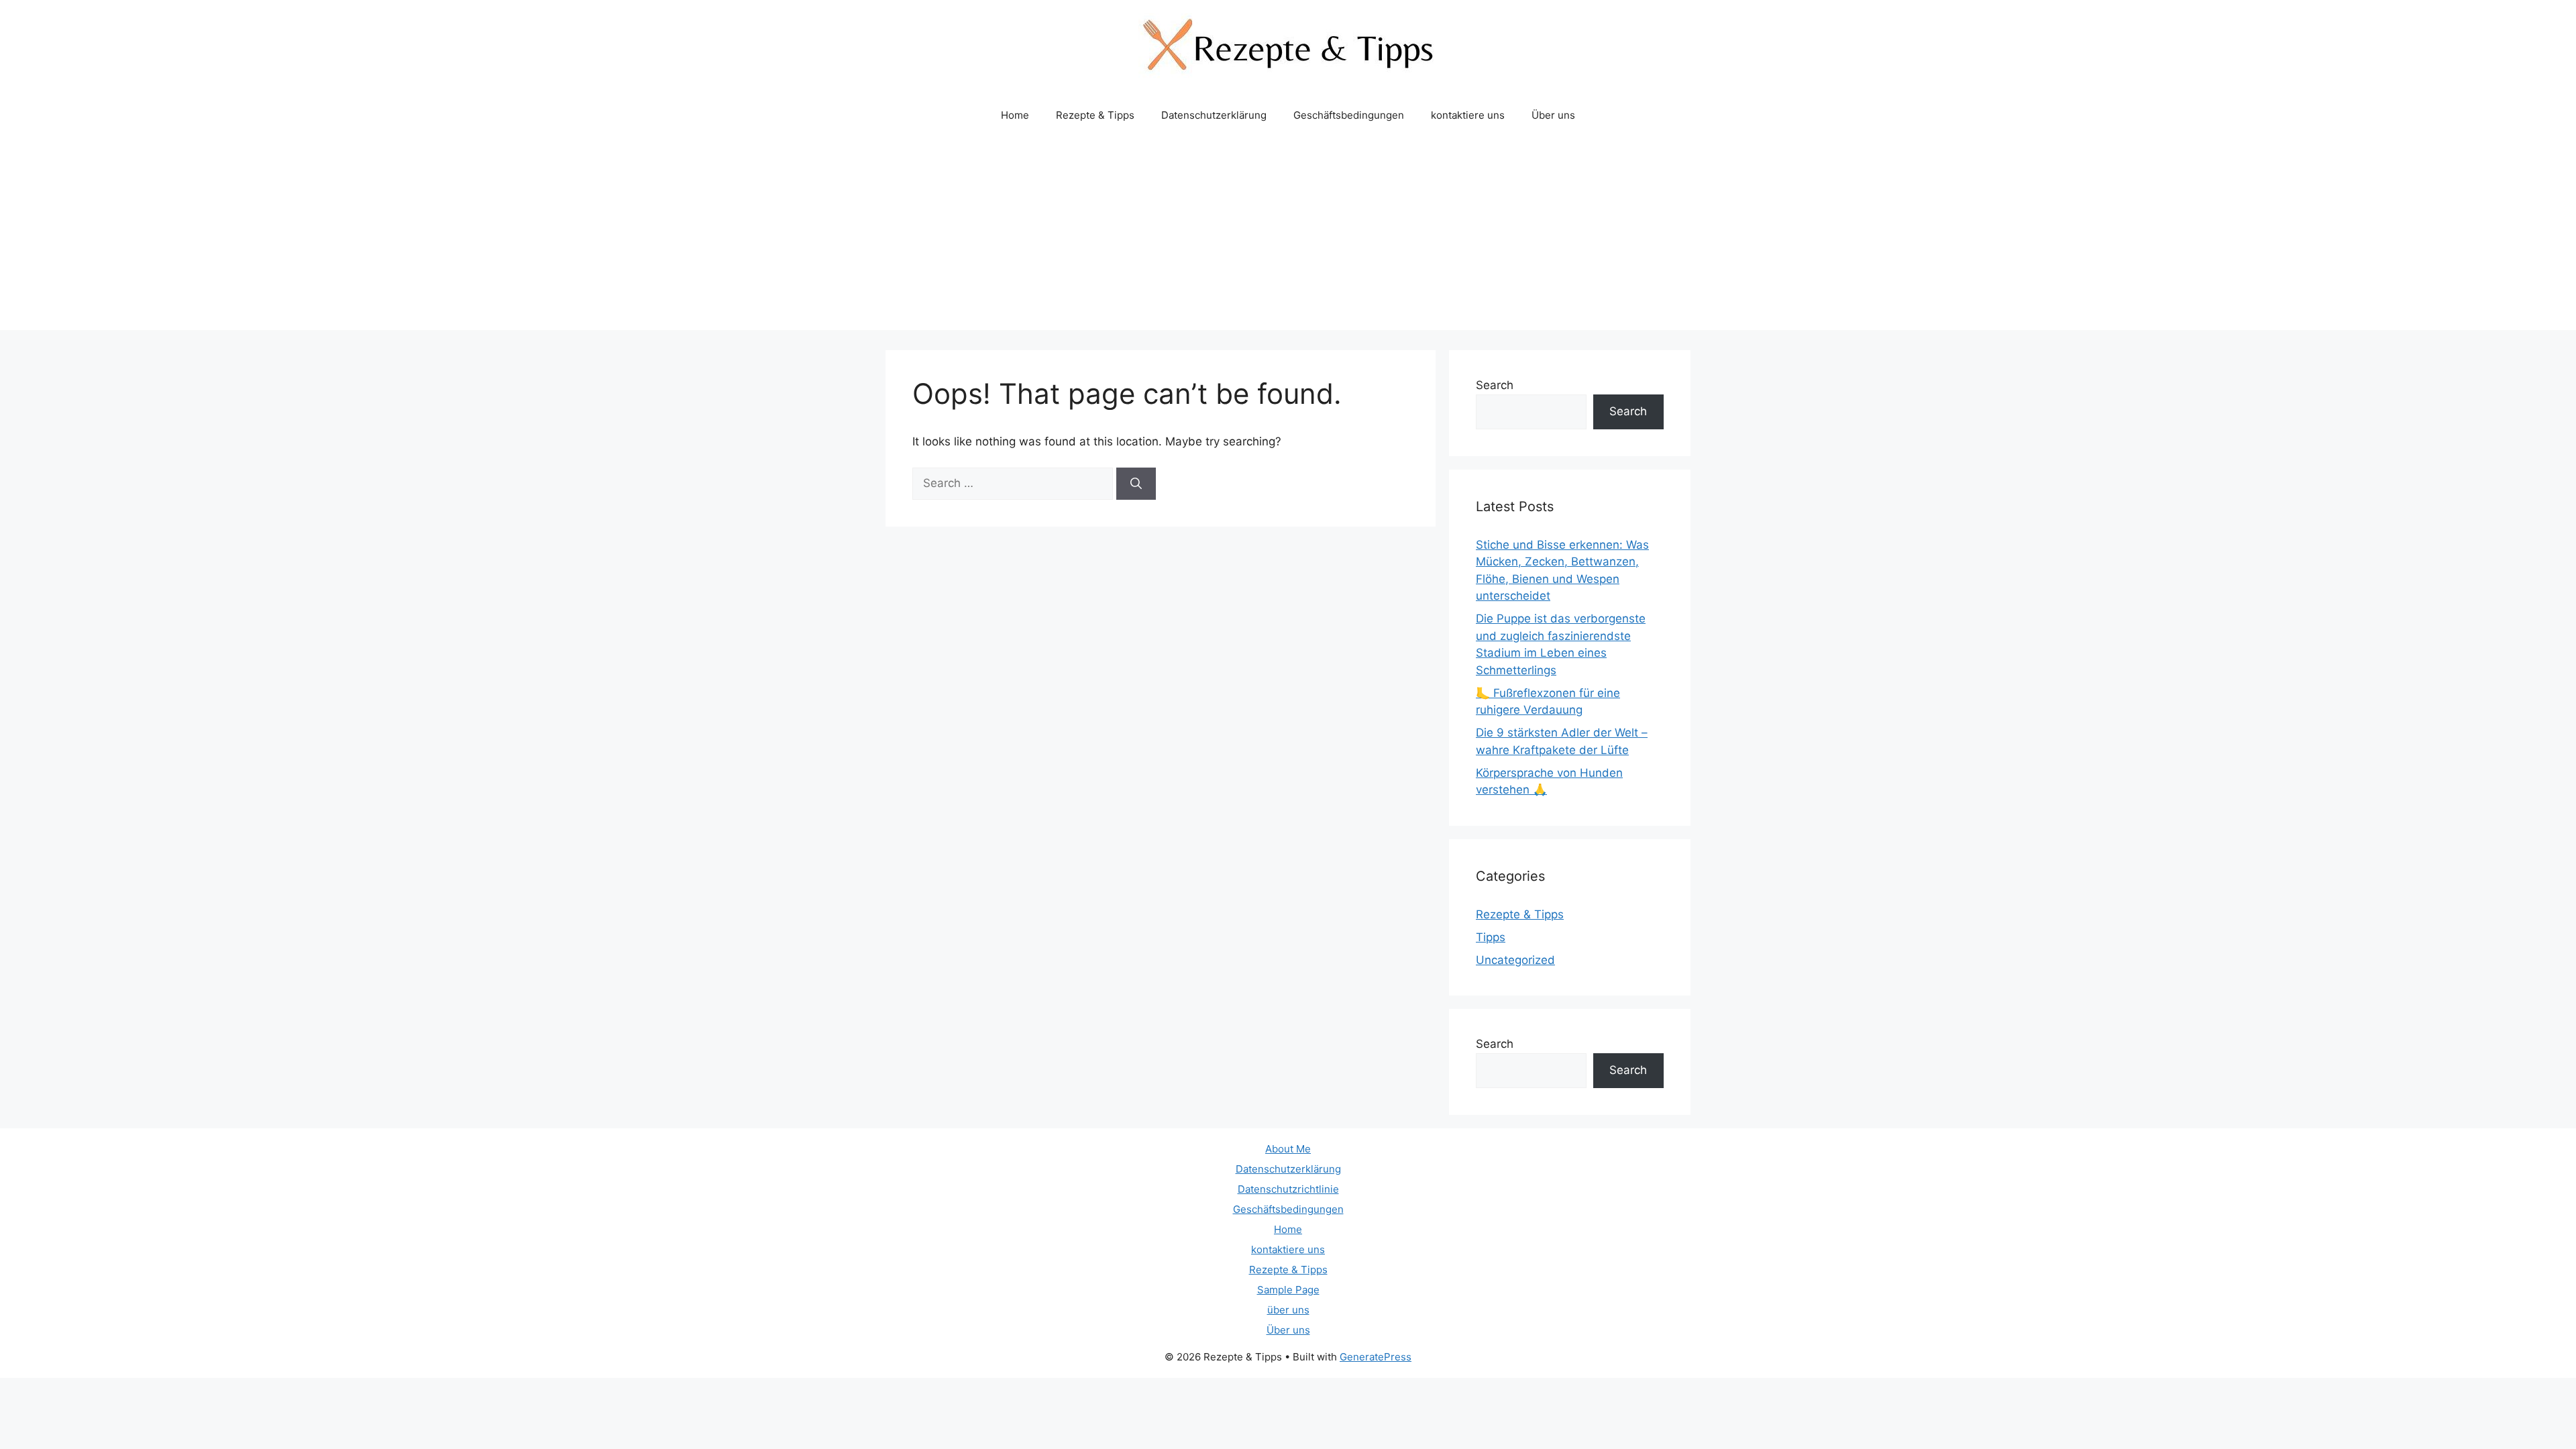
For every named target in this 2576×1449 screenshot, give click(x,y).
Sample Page (1288, 1290)
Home (1015, 115)
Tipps (1491, 937)
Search (1495, 385)
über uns (1288, 1310)
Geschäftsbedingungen (1349, 115)
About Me (1288, 1149)
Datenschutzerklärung (1214, 115)
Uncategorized (1515, 960)
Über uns (1553, 115)
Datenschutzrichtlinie (1288, 1189)
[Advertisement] (1288, 236)
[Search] (1136, 484)
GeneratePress (1376, 1357)
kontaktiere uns (1468, 115)
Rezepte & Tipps (1095, 115)
